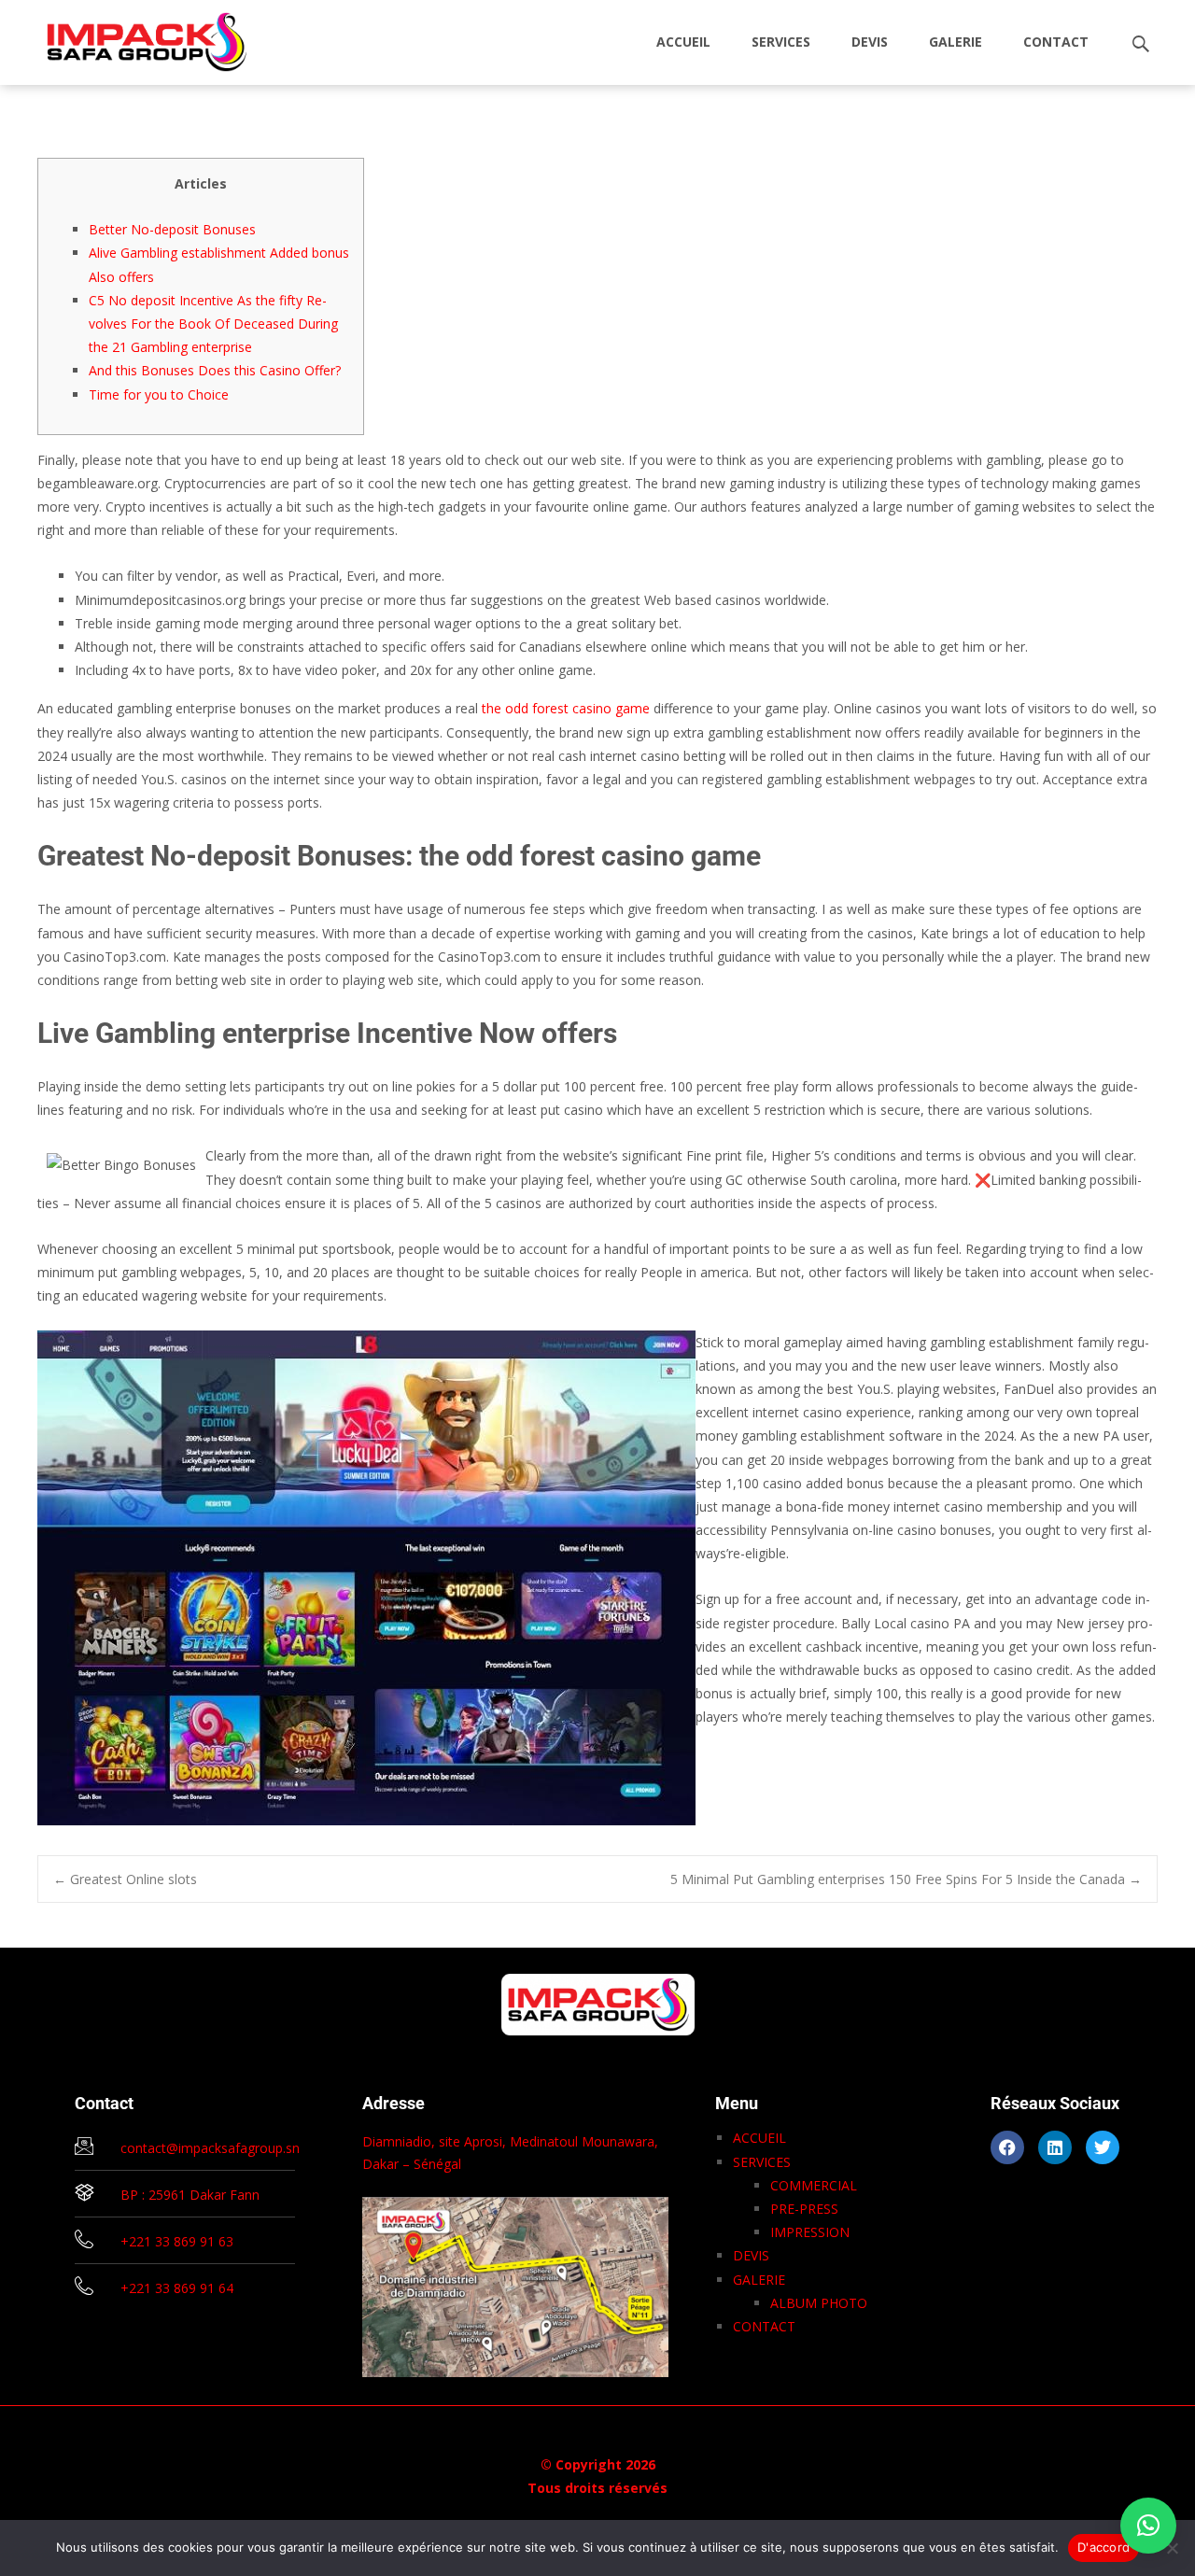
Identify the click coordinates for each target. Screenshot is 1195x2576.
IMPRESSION (810, 2232)
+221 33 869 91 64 (177, 2288)
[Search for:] (1142, 44)
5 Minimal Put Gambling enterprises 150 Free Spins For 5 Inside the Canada (906, 1879)
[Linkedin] (1055, 2147)
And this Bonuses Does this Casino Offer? (215, 370)
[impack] (132, 37)
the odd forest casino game (566, 708)
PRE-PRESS (804, 2209)
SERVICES (781, 42)
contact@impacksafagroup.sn (210, 2148)
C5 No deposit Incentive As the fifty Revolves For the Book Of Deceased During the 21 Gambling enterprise (213, 324)
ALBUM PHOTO (819, 2303)
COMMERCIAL (814, 2185)
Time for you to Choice (159, 394)
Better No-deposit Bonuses (172, 229)
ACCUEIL (683, 42)
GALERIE (956, 42)
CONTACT (1056, 42)
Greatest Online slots (125, 1879)
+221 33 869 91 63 (177, 2241)
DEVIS (870, 42)
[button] (1148, 2526)
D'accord (1104, 2547)
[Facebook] (1007, 2147)
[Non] (1172, 2548)
